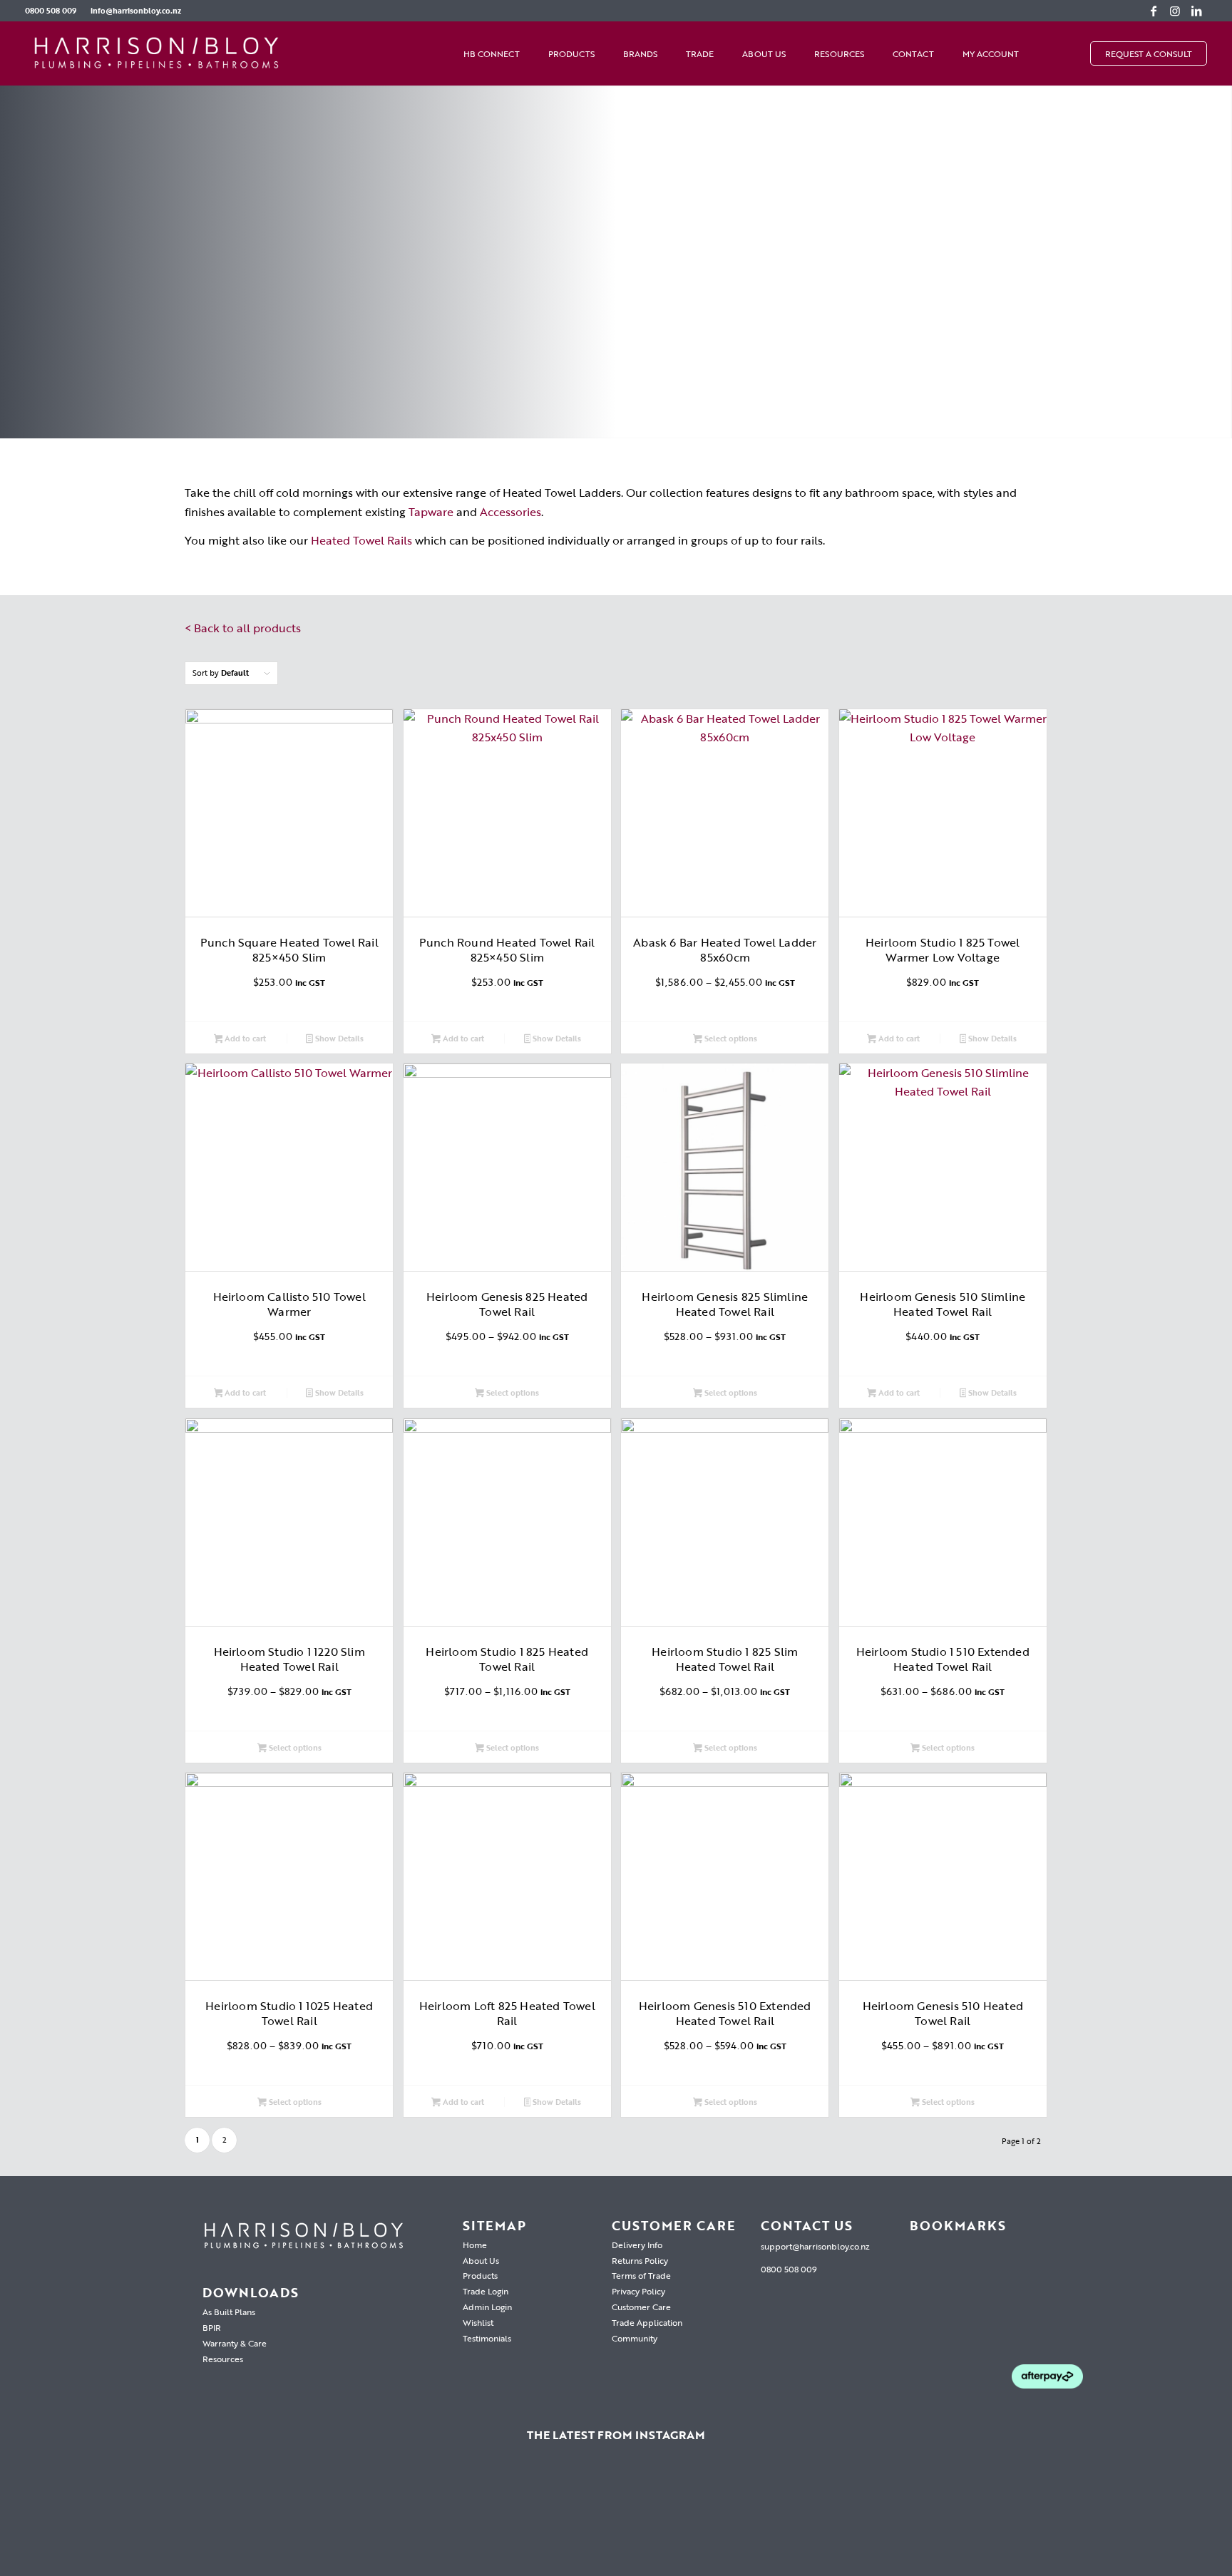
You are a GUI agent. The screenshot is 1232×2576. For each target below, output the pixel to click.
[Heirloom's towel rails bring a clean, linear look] (88, 2518)
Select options (730, 1039)
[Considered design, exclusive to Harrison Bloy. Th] (1144, 2518)
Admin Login (487, 2307)
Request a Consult (1149, 53)
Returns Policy (640, 2260)
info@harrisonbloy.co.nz (136, 11)
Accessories (510, 512)
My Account (991, 53)
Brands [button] (640, 53)
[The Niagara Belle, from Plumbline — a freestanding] (616, 2518)
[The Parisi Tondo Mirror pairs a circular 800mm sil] (440, 2518)
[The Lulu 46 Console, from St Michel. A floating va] (264, 2518)
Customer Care (641, 2307)
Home (475, 2245)
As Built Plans (229, 2312)
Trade (700, 53)
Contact (913, 53)
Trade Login (486, 2291)
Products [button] (571, 53)
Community (635, 2338)
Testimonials (487, 2338)
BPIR (212, 2327)
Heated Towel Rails (361, 540)
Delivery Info (637, 2245)
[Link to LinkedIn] (1196, 11)
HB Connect (492, 53)
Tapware (431, 512)
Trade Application (647, 2322)
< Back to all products (243, 628)
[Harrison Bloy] (157, 53)
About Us (764, 53)
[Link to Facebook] (1154, 11)
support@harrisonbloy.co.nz (815, 2246)
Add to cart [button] (244, 1039)
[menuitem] (54, 11)
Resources (839, 53)
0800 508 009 (51, 11)
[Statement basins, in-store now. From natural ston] (968, 2518)
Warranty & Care (235, 2343)
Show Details (338, 1039)
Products (480, 2275)
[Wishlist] (1047, 53)
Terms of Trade (641, 2275)
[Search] (1076, 53)
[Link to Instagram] (1175, 11)
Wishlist (478, 2322)
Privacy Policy (638, 2291)
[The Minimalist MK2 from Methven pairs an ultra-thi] (792, 2518)
